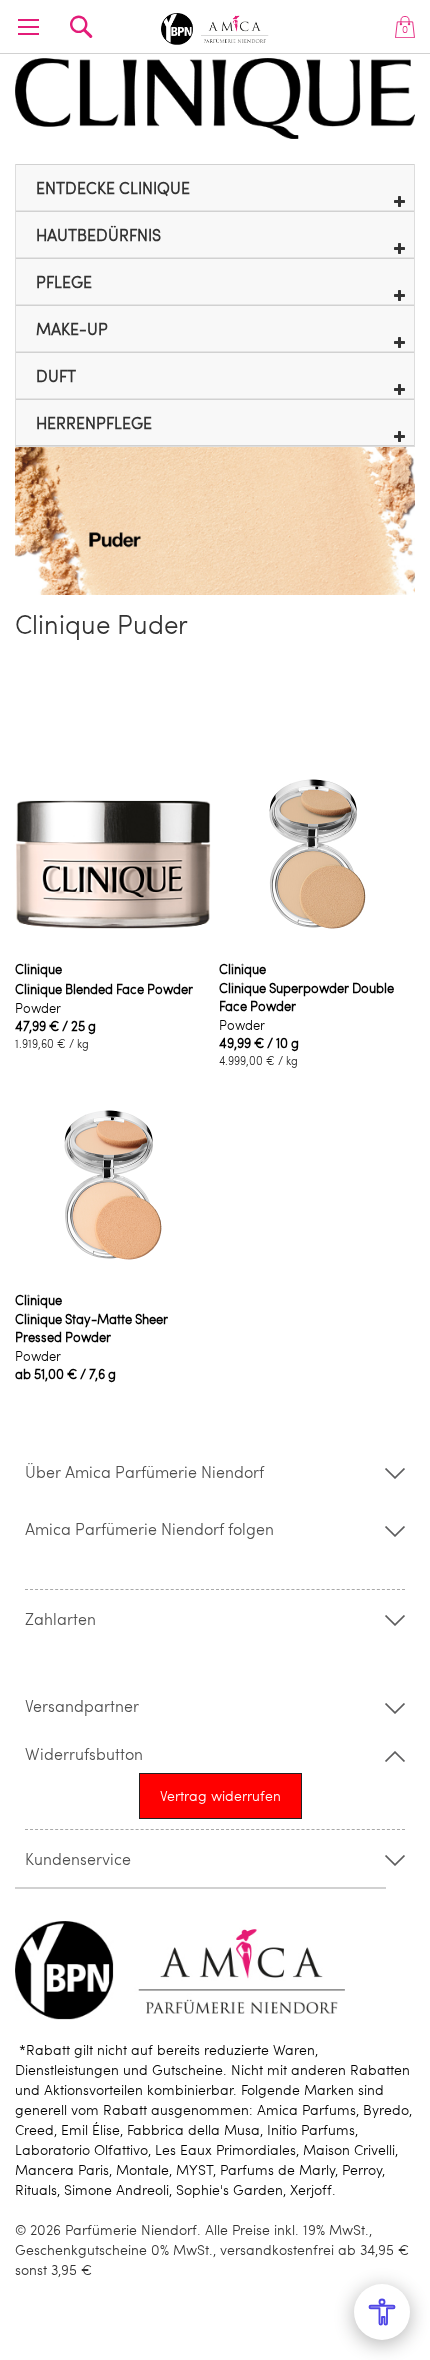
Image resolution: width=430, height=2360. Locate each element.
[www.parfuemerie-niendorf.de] (215, 25)
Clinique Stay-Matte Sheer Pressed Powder (91, 1328)
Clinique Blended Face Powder (104, 989)
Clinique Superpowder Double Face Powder (306, 997)
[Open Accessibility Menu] (382, 2312)
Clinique (38, 969)
